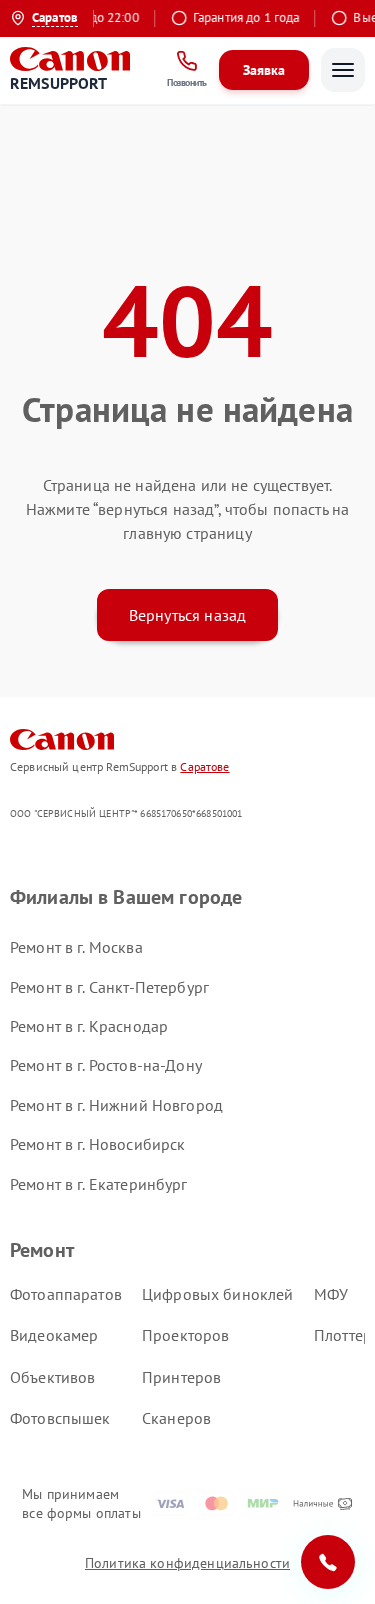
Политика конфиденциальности (187, 1563)
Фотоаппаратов (66, 1294)
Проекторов (186, 1335)
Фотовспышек (60, 1418)
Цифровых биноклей (218, 1294)
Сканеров (176, 1418)
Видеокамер (54, 1335)
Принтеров (181, 1377)
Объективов (53, 1377)
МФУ (331, 1294)
